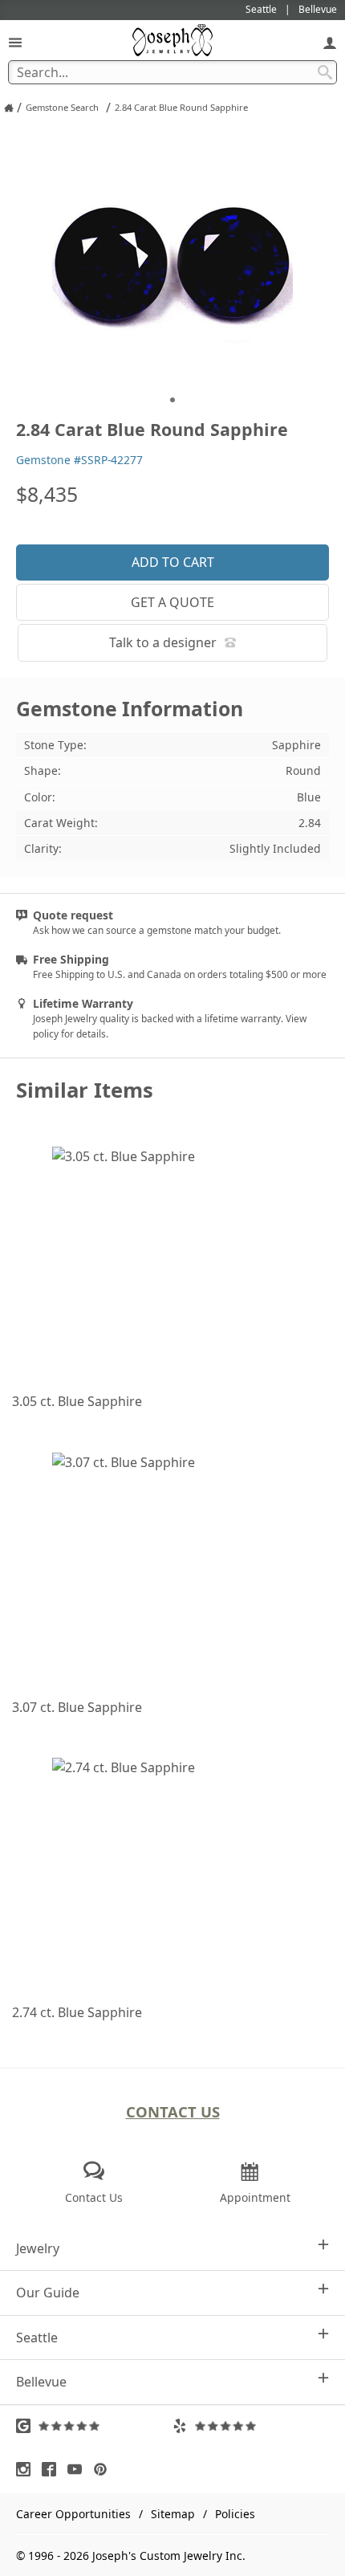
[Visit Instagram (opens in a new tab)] (27, 2469)
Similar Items (85, 1090)
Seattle (37, 2338)
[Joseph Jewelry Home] (9, 108)
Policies (235, 2514)
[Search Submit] (325, 72)
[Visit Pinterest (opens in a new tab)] (104, 2469)
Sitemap (173, 2514)
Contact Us (173, 2111)
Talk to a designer (163, 642)
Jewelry (38, 2248)
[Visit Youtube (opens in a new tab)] (79, 2469)
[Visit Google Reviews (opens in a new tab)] (94, 2426)
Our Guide (48, 2293)
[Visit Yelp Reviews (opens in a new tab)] (251, 2426)
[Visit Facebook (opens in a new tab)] (53, 2469)
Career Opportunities (73, 2514)
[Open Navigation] (15, 42)
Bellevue (41, 2382)
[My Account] (330, 42)
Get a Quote (172, 602)
